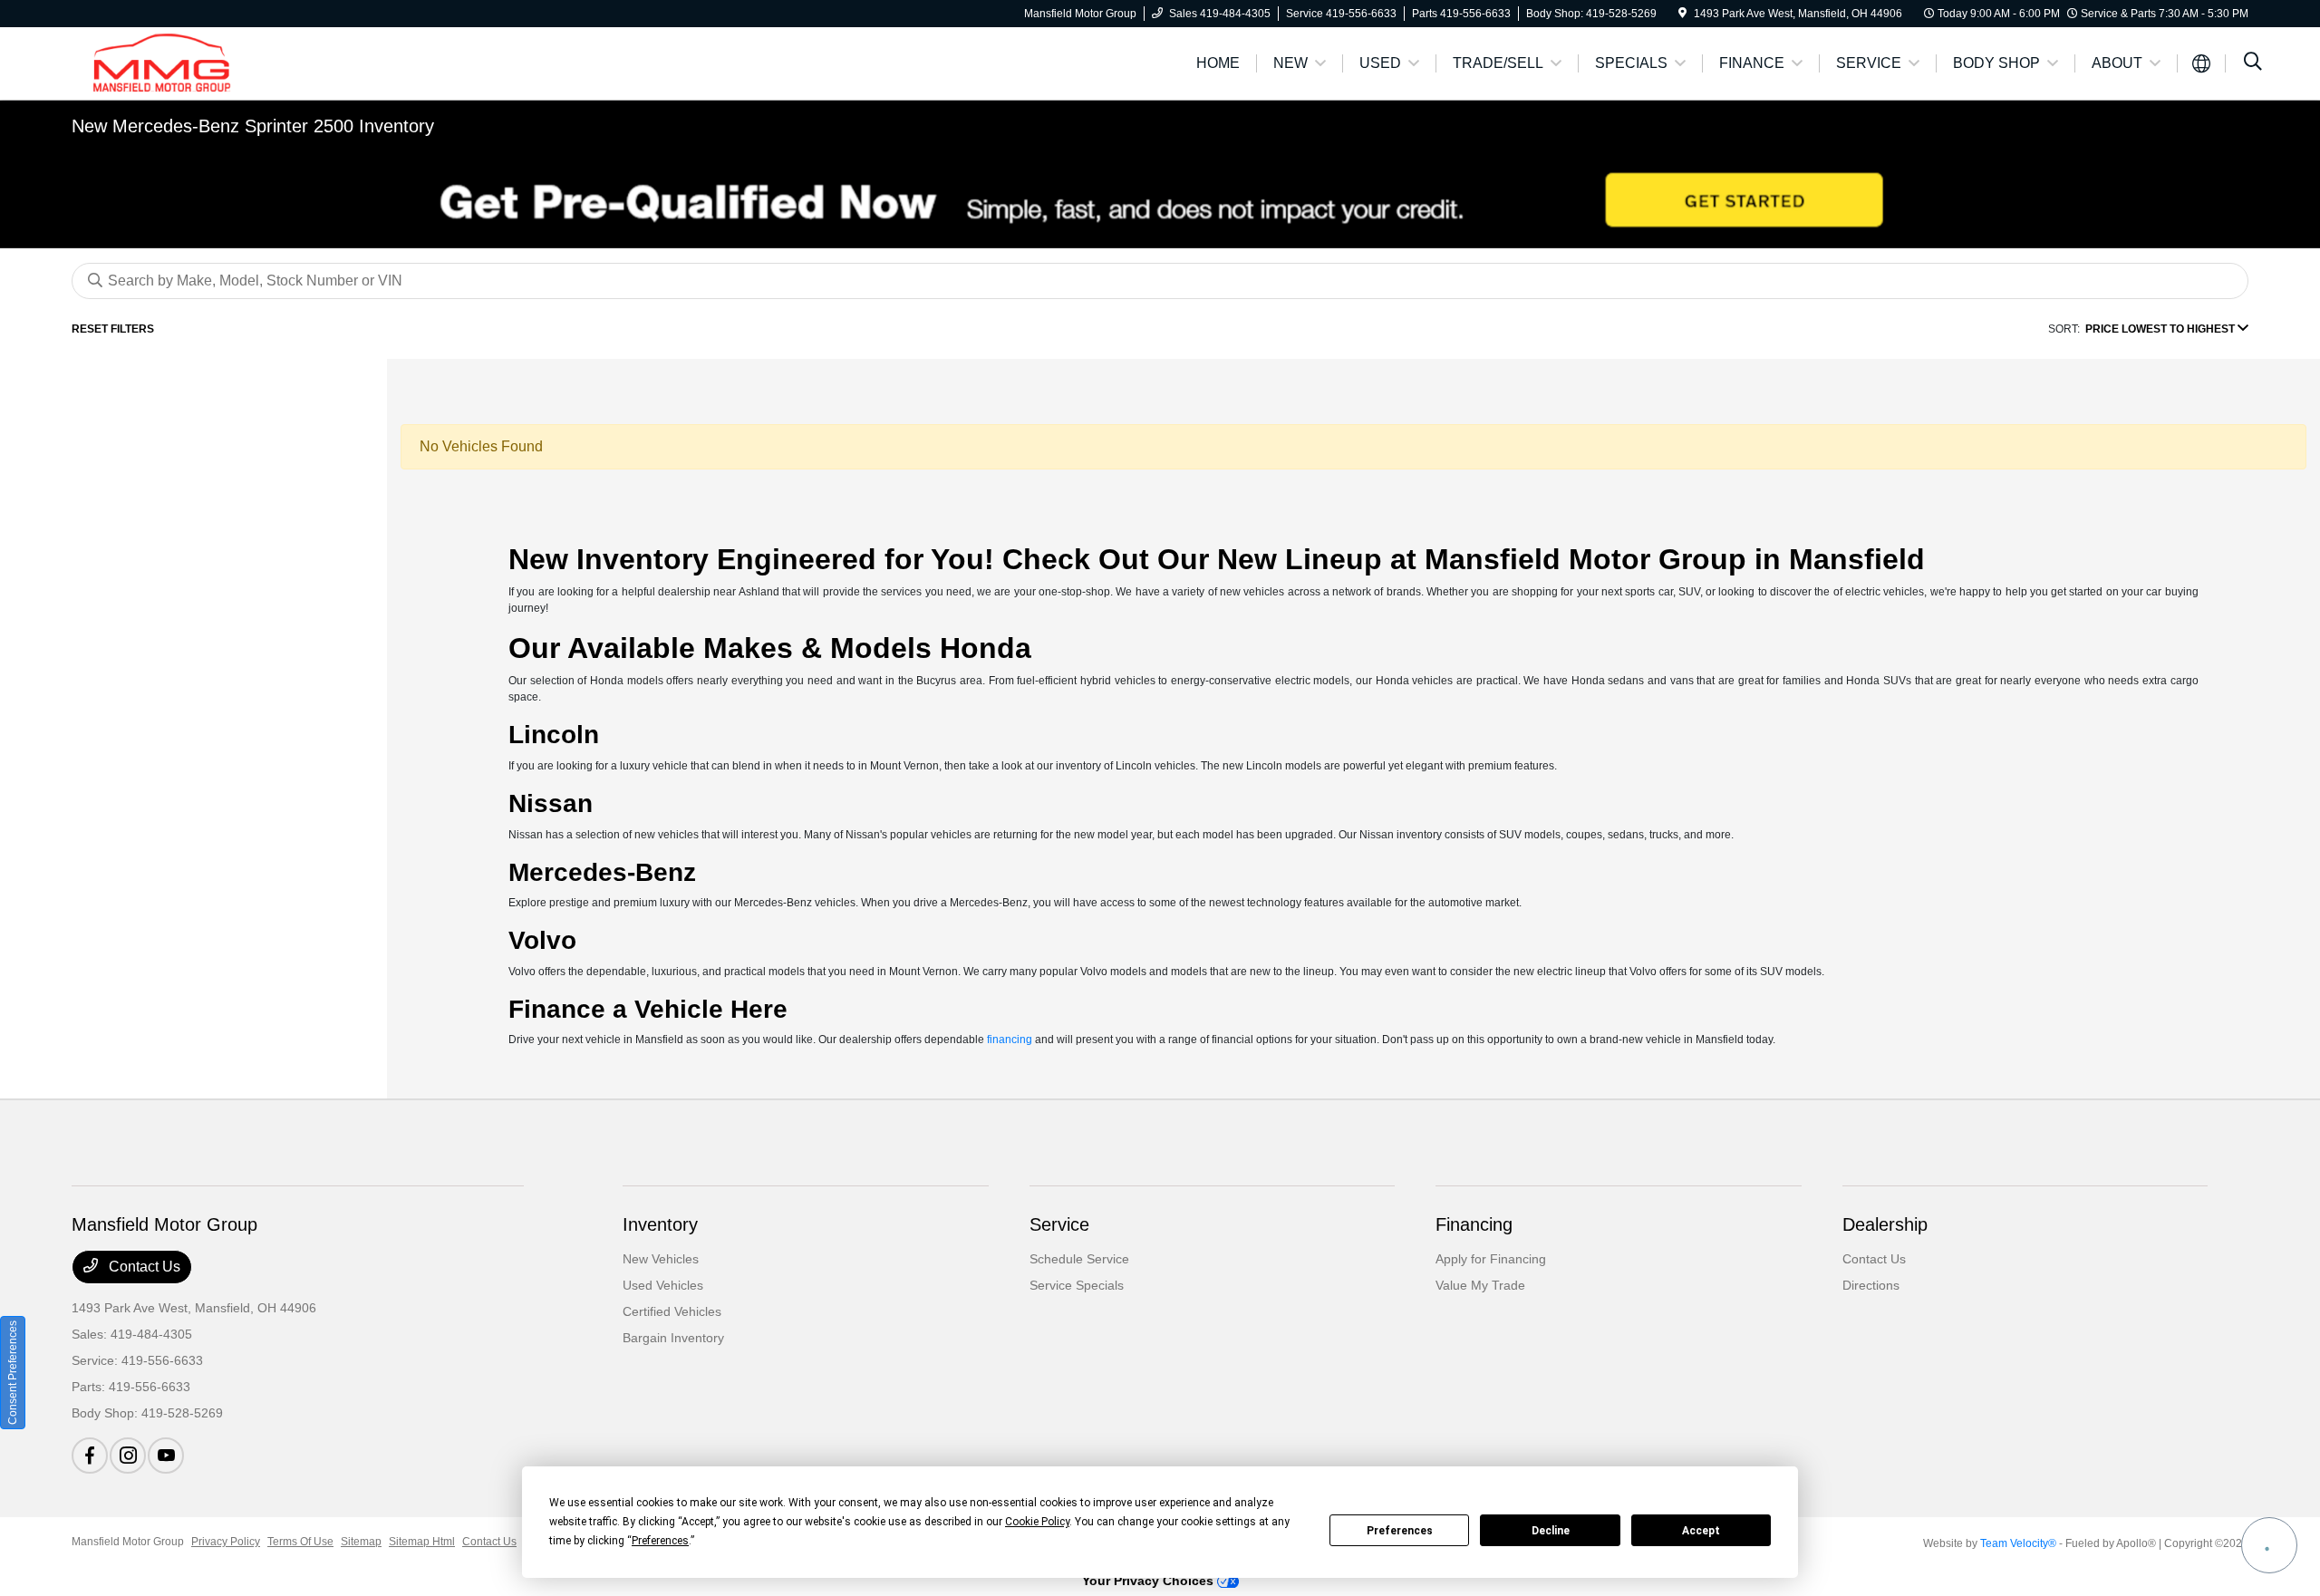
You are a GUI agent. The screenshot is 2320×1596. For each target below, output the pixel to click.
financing (1010, 1040)
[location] (1682, 14)
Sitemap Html (422, 1542)
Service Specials (1077, 1285)
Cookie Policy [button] (1037, 1522)
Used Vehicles (663, 1285)
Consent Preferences (13, 1373)
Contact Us (143, 1267)
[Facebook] (90, 1456)
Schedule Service (1079, 1259)
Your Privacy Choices (1150, 1581)
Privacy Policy (226, 1542)
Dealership (1885, 1224)
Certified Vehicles (672, 1311)
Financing (1474, 1224)
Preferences (1400, 1531)
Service (1059, 1224)
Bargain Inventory (673, 1338)
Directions (1871, 1285)
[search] (2253, 63)
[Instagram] (128, 1456)
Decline (1551, 1531)
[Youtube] (166, 1456)
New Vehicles (661, 1259)
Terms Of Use (300, 1542)
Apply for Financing (1491, 1259)
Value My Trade (1480, 1285)
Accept (1701, 1531)
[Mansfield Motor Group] (227, 62)
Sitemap (361, 1542)
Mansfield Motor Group (128, 1542)
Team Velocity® (2018, 1543)
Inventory (660, 1224)
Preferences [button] (660, 1541)
